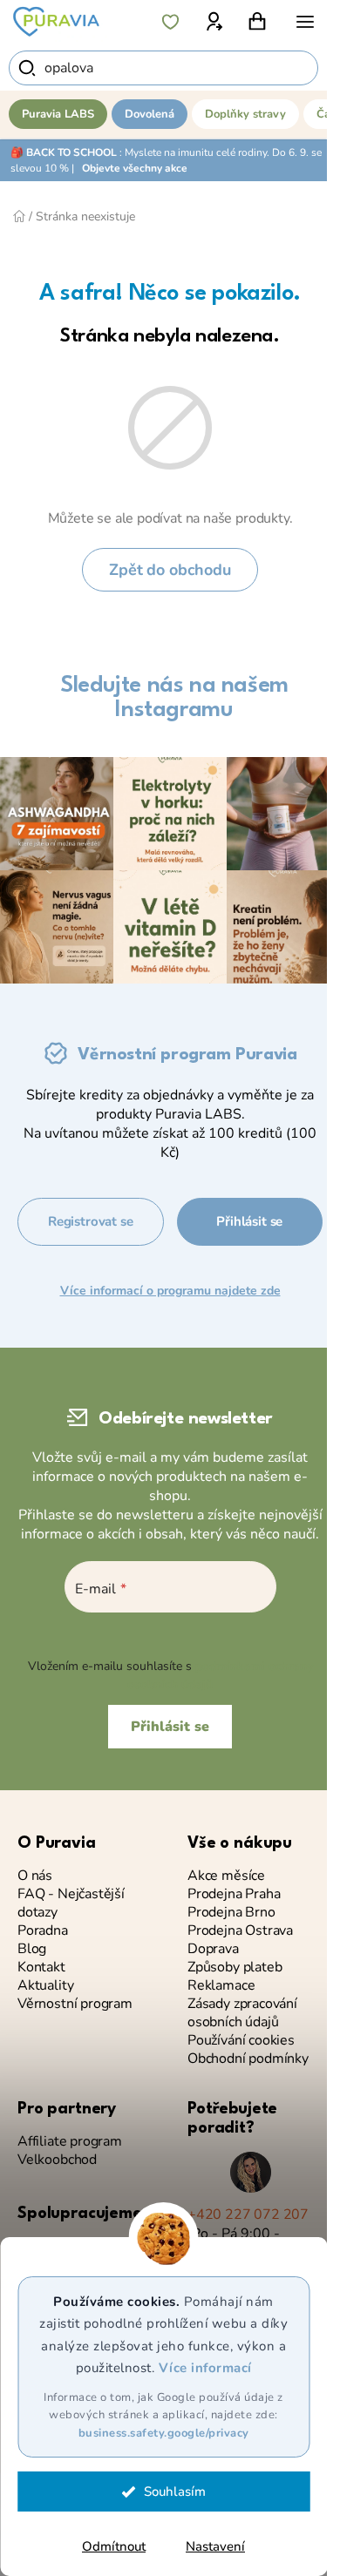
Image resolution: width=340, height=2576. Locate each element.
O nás (35, 1876)
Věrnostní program (75, 2004)
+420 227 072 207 (248, 2215)
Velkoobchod (57, 2160)
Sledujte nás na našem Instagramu (174, 698)
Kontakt (41, 1967)
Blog (32, 1949)
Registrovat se (90, 1221)
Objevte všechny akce (135, 168)
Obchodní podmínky (248, 2059)
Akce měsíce (226, 1876)
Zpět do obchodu (170, 570)
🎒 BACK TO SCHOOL (64, 152)
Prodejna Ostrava (240, 1931)
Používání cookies (241, 2041)
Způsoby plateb (235, 1967)
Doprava (213, 1949)
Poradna (43, 1931)
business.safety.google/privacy (164, 2433)
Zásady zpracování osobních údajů (242, 2013)
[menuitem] (58, 114)
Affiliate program (70, 2142)
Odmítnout (114, 2546)
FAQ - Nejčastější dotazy (71, 1903)
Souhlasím (175, 2491)
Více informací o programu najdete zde (170, 1291)
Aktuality (45, 1986)
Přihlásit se (249, 1221)
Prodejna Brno (231, 1913)
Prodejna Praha (234, 1894)
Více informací (205, 2368)
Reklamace (221, 1986)
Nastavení (215, 2546)
